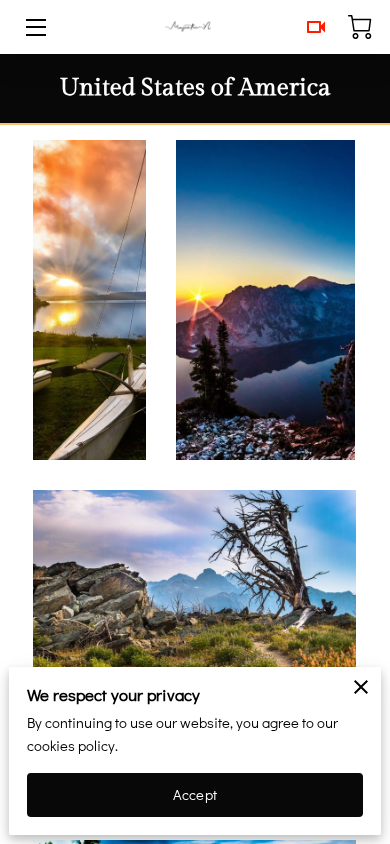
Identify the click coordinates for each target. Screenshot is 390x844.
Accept (195, 794)
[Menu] (34, 27)
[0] (360, 27)
